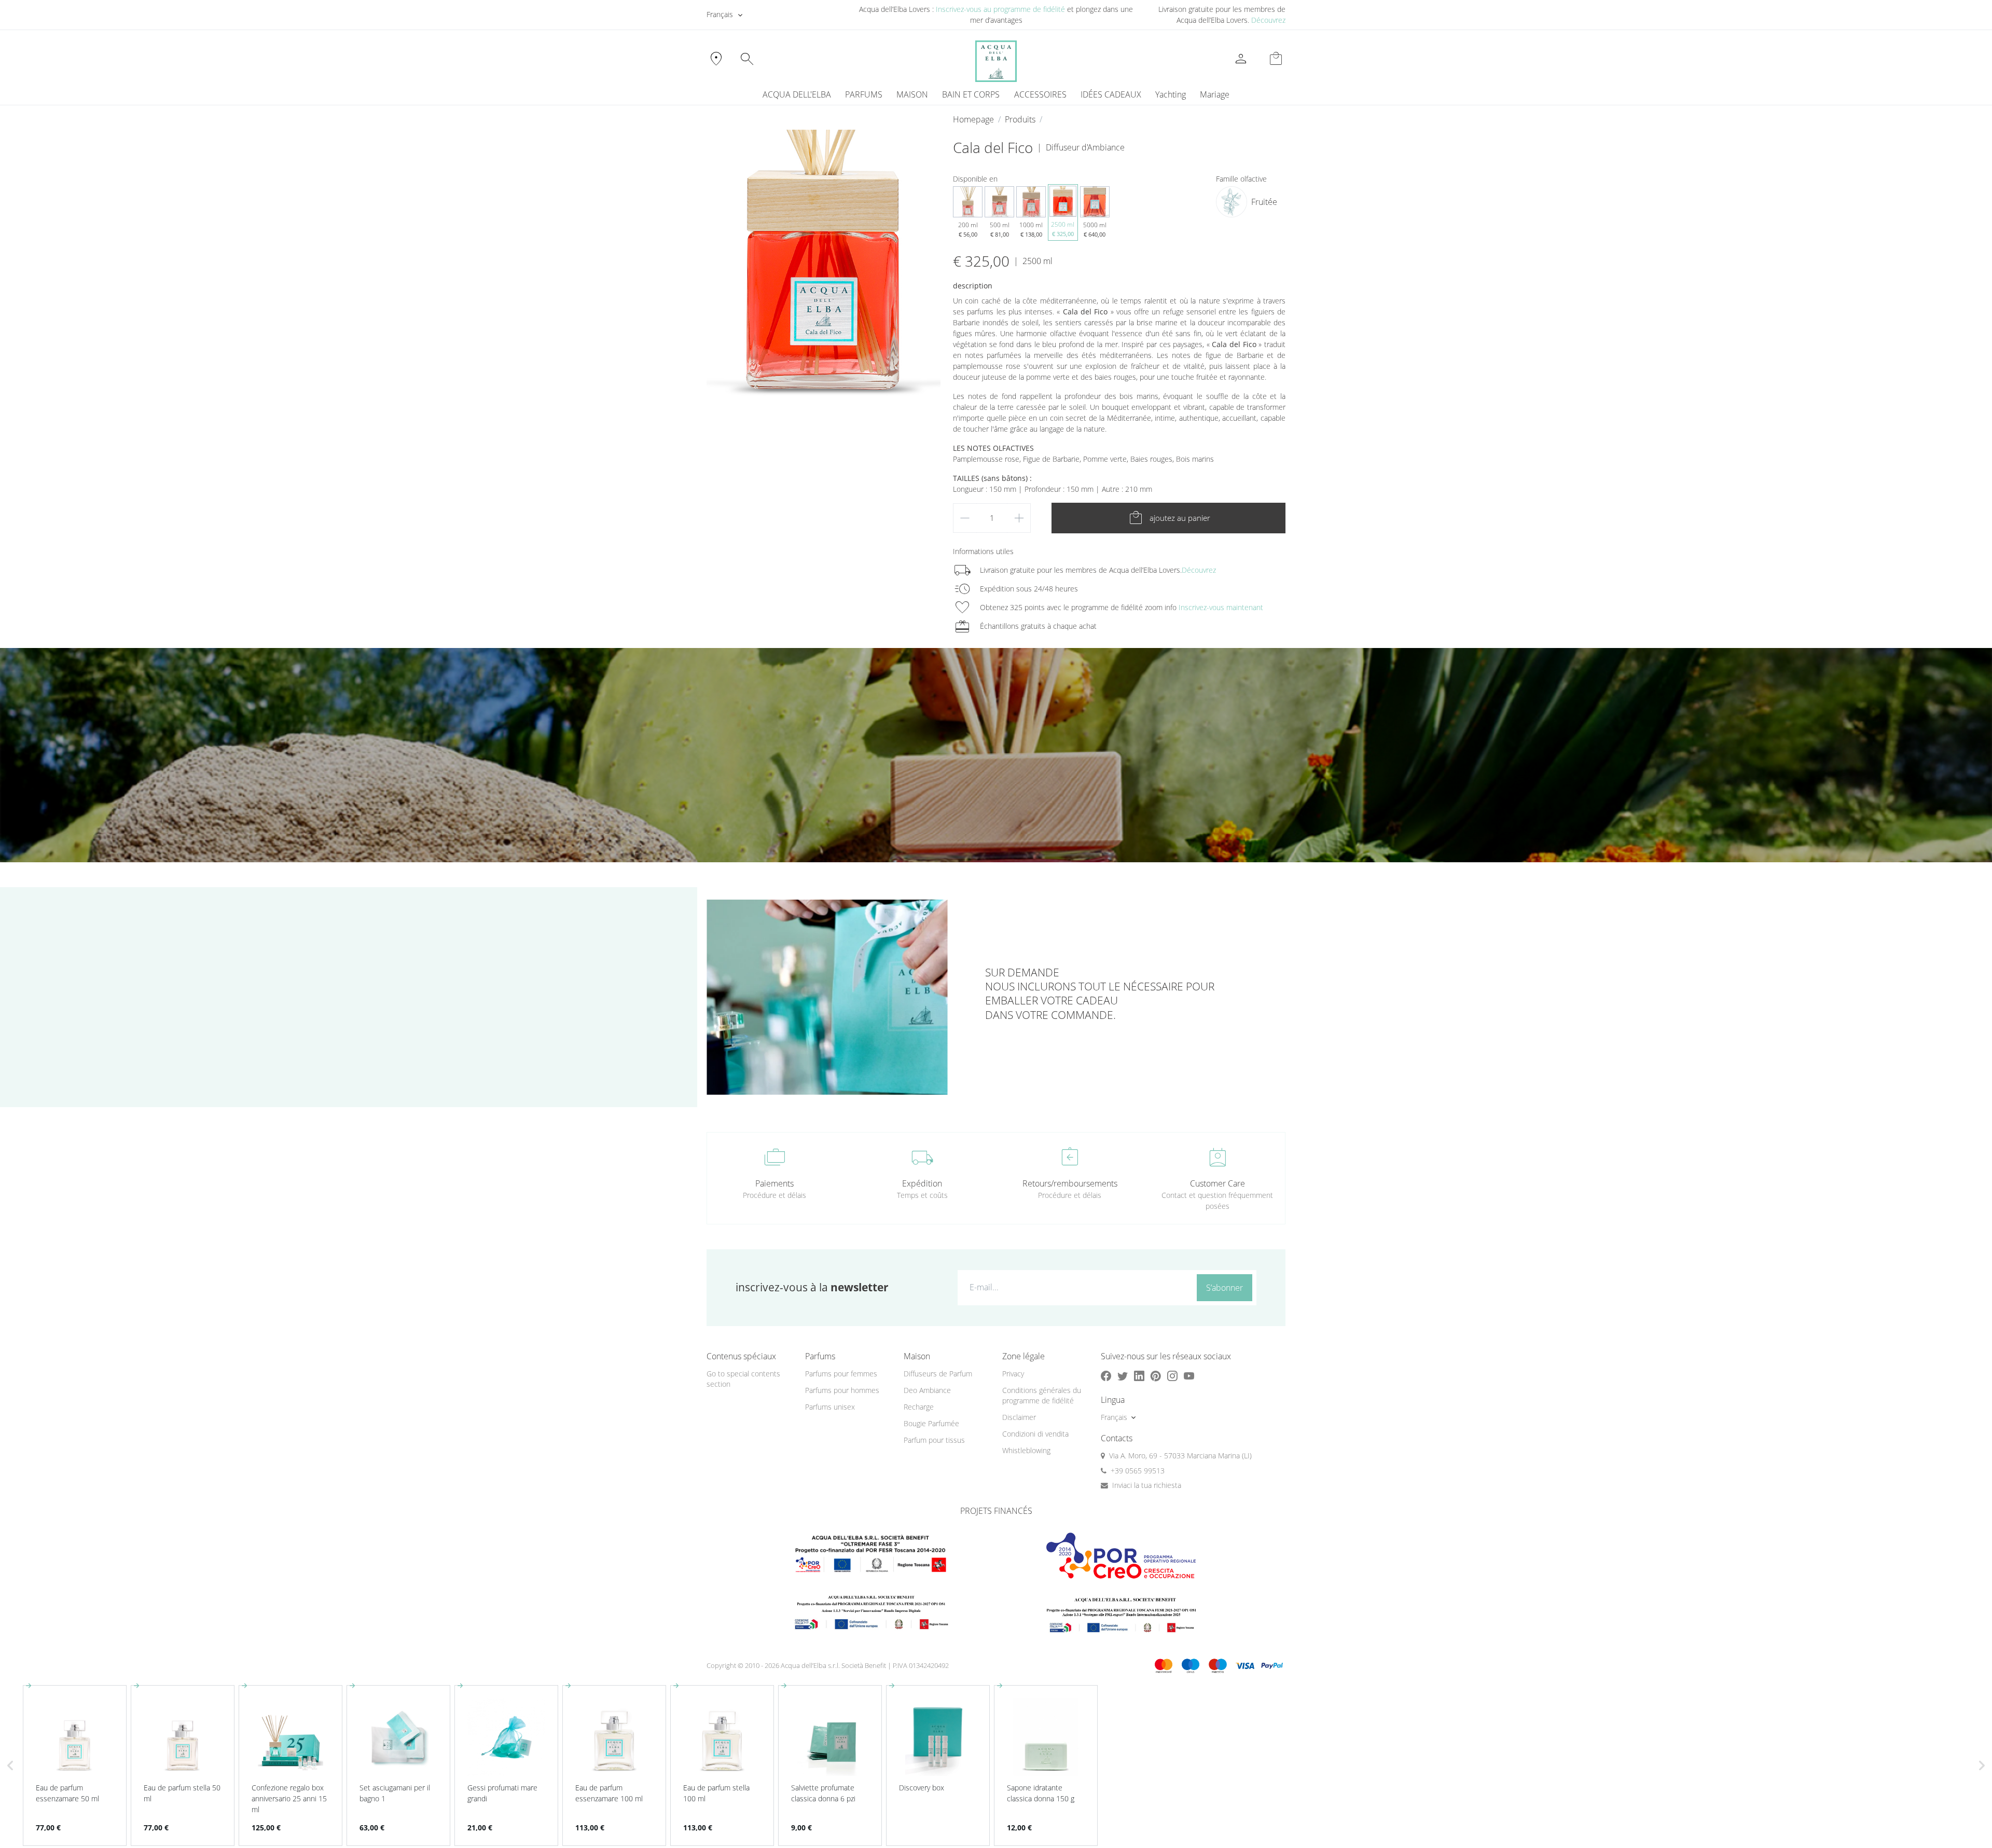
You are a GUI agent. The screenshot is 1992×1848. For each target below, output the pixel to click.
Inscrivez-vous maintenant (1221, 607)
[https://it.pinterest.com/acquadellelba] (1156, 1376)
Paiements (774, 1183)
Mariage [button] (1215, 94)
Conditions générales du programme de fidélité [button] (1042, 1396)
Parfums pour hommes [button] (842, 1390)
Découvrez (1268, 20)
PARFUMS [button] (864, 94)
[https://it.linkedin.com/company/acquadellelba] (1139, 1376)
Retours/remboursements (1070, 1183)
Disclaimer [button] (1019, 1417)
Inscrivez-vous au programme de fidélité (1000, 9)
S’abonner (1225, 1288)
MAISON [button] (912, 94)
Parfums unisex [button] (830, 1407)
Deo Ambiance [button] (927, 1390)
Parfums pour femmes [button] (841, 1374)
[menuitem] (1170, 94)
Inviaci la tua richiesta (1147, 1485)
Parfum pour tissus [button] (934, 1440)
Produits (1020, 119)
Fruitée (1264, 202)
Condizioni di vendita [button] (1035, 1434)
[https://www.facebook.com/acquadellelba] (1106, 1376)
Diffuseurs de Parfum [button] (938, 1374)
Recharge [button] (919, 1407)
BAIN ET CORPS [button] (971, 94)
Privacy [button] (1013, 1374)
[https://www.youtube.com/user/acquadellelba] (1189, 1376)
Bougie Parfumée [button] (931, 1423)
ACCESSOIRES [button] (1040, 94)
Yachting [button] (1171, 94)
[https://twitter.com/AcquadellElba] (1123, 1376)
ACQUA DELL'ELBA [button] (797, 94)
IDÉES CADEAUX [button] (1111, 94)
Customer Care (1218, 1183)
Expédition (922, 1183)
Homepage (973, 119)
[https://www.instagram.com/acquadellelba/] (1172, 1376)
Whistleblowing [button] (1026, 1450)
